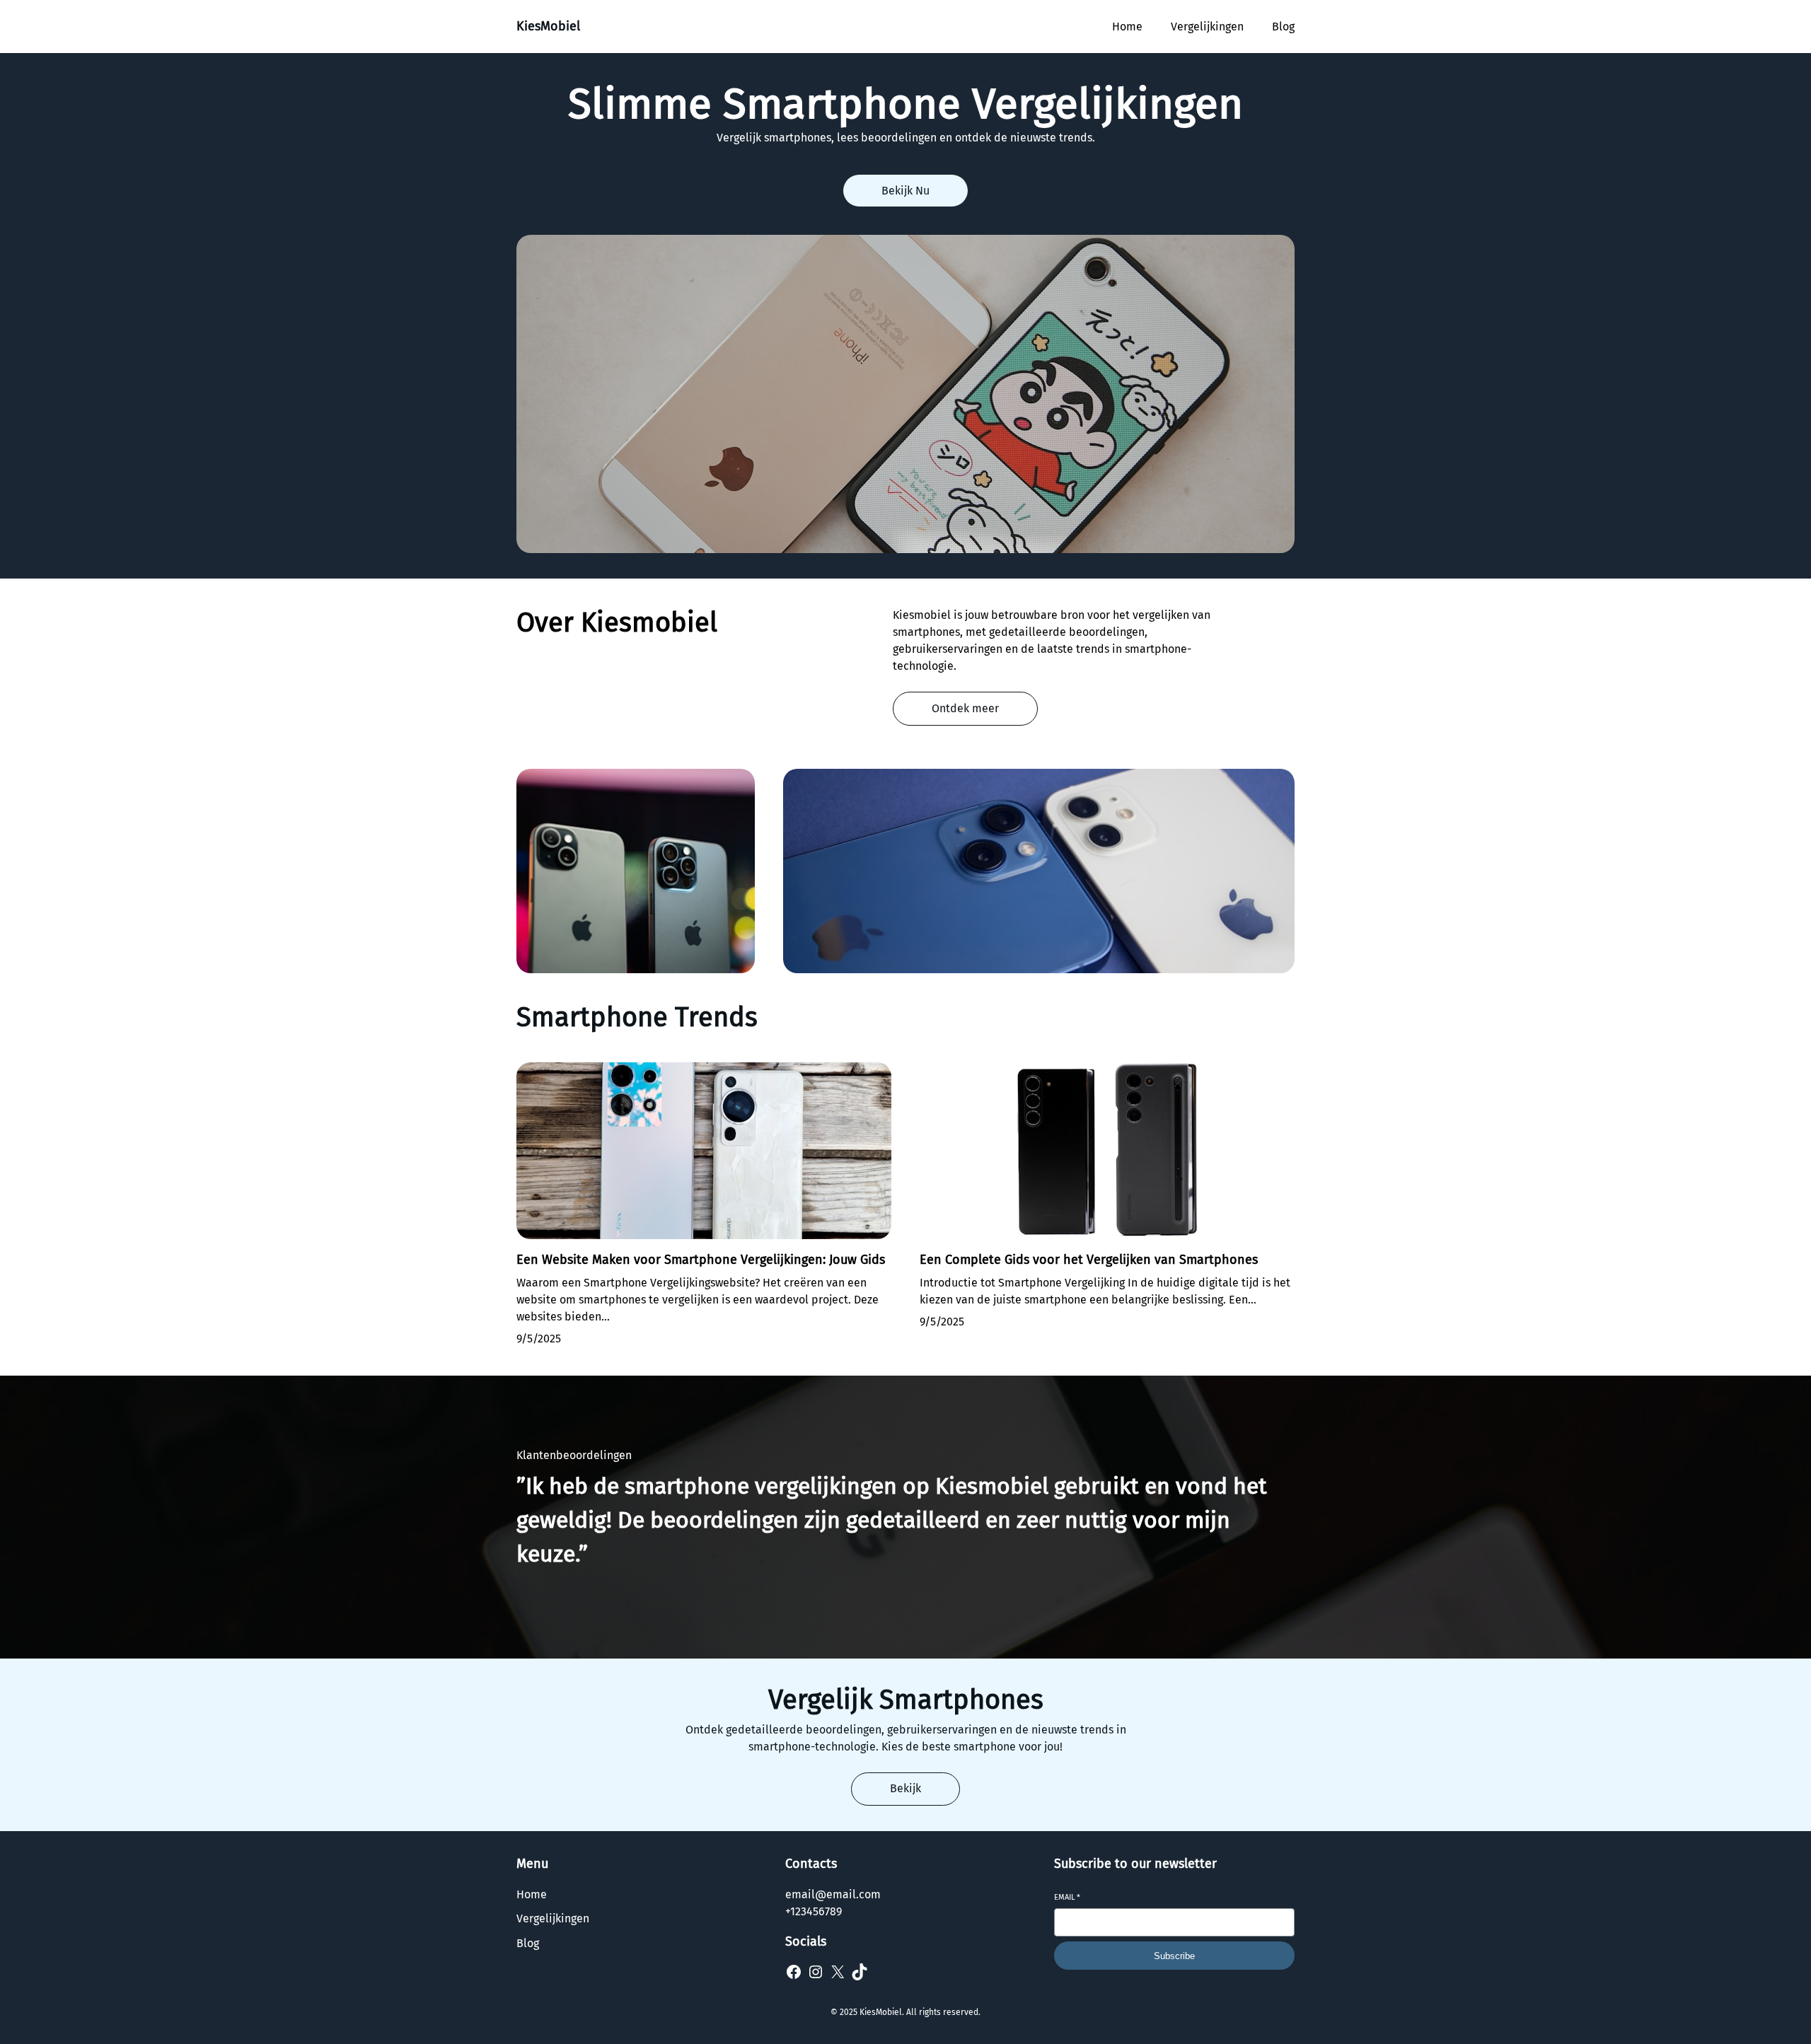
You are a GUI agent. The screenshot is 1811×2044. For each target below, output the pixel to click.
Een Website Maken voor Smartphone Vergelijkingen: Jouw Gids (701, 1260)
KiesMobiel (548, 26)
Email (1067, 1897)
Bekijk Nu (905, 191)
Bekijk (905, 1788)
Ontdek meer (965, 708)
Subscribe (1174, 1956)
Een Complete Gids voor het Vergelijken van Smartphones (1089, 1260)
